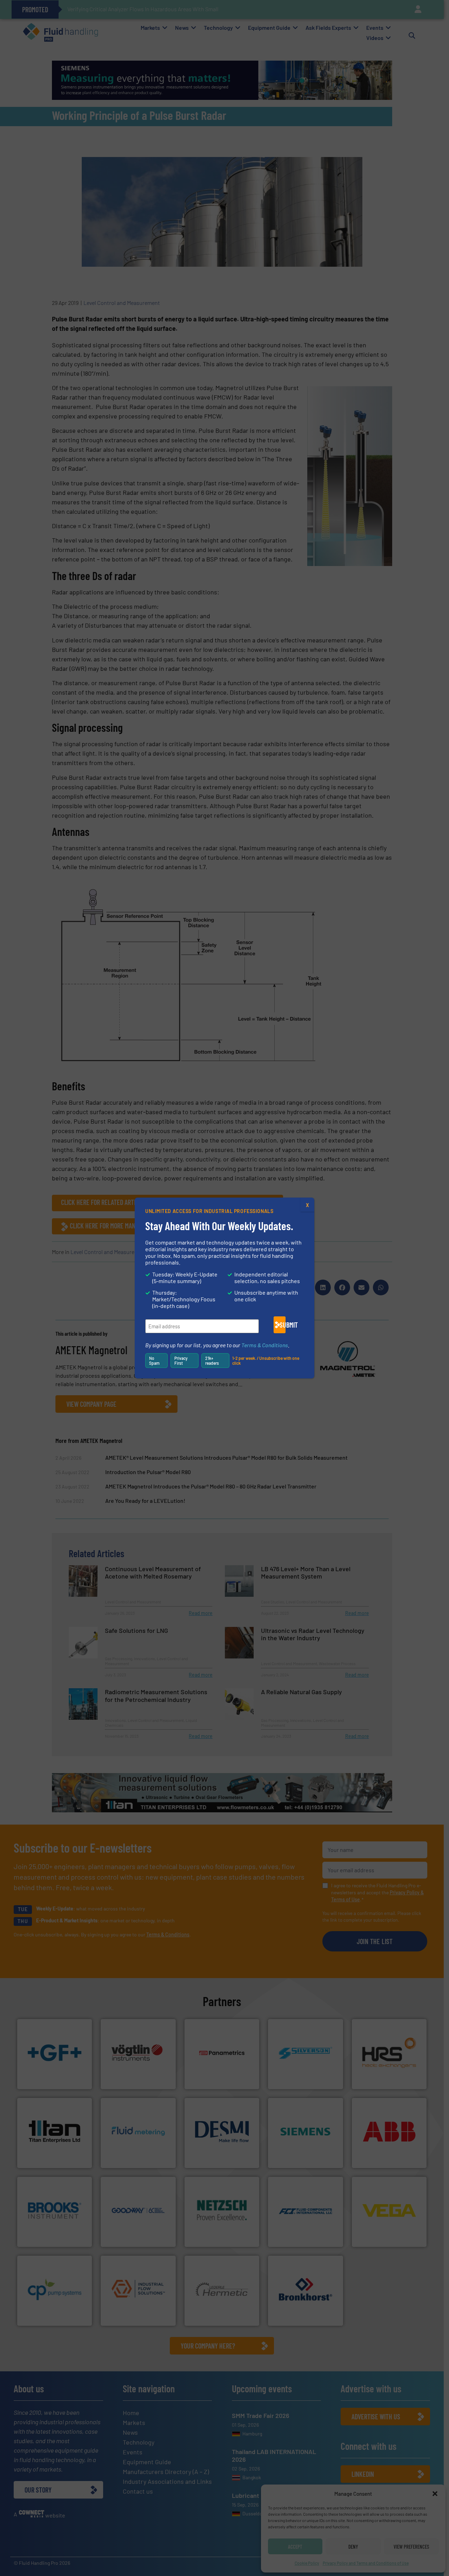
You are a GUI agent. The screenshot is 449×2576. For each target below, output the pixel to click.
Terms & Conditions (265, 1345)
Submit (283, 1325)
